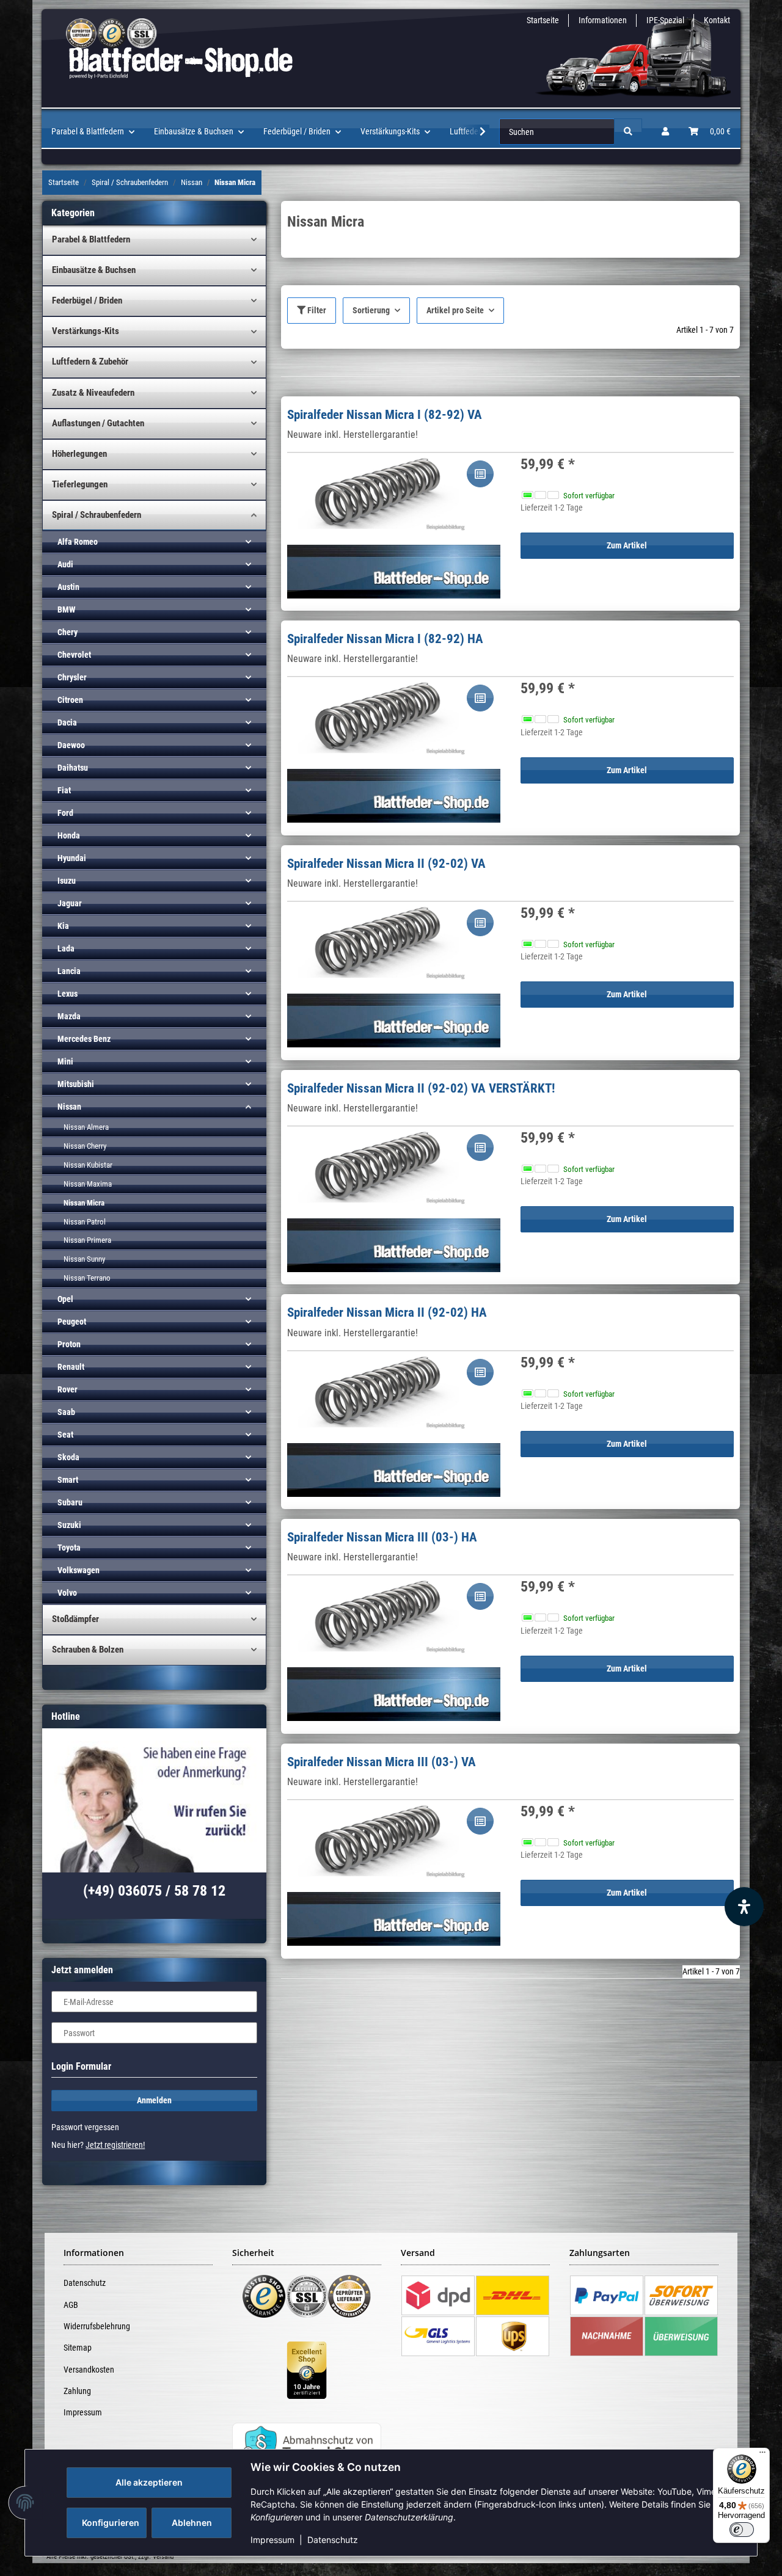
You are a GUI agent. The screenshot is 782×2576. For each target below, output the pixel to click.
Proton (69, 1344)
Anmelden (154, 2100)
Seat (65, 1435)
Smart (68, 1480)
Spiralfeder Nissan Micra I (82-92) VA (385, 415)
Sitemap (78, 2348)
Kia (63, 926)
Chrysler (72, 677)
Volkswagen (79, 1570)
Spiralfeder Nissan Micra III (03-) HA (382, 1537)
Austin (68, 587)
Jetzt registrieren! (115, 2145)
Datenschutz (333, 2540)
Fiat (64, 790)
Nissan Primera (87, 1240)
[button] (665, 132)
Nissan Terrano (87, 1278)
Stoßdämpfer (75, 1619)
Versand (163, 2557)
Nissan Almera (86, 1127)
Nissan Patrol (85, 1222)
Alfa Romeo (78, 542)
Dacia (67, 722)
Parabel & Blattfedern (91, 239)
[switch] (742, 2530)
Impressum (272, 2540)
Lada (66, 948)
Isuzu (67, 881)
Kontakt (717, 20)
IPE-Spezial (665, 20)
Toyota (69, 1548)
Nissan (69, 1107)
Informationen (603, 20)
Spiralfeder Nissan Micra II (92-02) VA (386, 864)
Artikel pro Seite (455, 310)
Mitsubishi (76, 1084)
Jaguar (70, 903)
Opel (65, 1299)
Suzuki (69, 1525)
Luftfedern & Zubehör (90, 362)
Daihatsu (73, 768)
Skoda (68, 1457)
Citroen (70, 700)
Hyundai (72, 858)
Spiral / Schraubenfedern (97, 515)
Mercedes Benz (84, 1039)
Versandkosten (89, 2370)
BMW (66, 609)
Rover (68, 1389)
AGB (71, 2305)
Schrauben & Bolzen (88, 1650)
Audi (65, 564)
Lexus (68, 994)
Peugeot (72, 1322)
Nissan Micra (84, 1203)
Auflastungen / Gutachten (98, 423)
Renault (71, 1367)
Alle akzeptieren (149, 2482)
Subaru (70, 1502)
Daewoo (71, 745)
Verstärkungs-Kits (86, 331)
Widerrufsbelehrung (97, 2326)
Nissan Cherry (85, 1146)
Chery (68, 632)
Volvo (67, 1593)
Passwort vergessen (85, 2127)
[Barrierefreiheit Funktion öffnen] (744, 1907)
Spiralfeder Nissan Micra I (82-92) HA (385, 639)
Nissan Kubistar (88, 1165)
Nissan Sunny (84, 1259)
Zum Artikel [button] (627, 545)
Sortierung (371, 310)
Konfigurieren (111, 2523)
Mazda (69, 1016)
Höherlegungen (79, 454)
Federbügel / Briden (87, 300)
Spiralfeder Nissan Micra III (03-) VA (382, 1762)
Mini (65, 1061)
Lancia (69, 971)
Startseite (543, 20)
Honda (69, 835)
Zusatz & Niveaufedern (93, 393)
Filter (316, 310)
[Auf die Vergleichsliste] (480, 474)
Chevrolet (74, 655)
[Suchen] (628, 132)
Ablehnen (192, 2523)
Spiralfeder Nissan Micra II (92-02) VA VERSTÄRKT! (421, 1088)
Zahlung (77, 2391)
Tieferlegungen (80, 484)
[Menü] (762, 2455)
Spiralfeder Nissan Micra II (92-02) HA (387, 1312)
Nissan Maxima (88, 1184)
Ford (65, 813)
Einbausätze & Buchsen (94, 270)
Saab (66, 1412)
